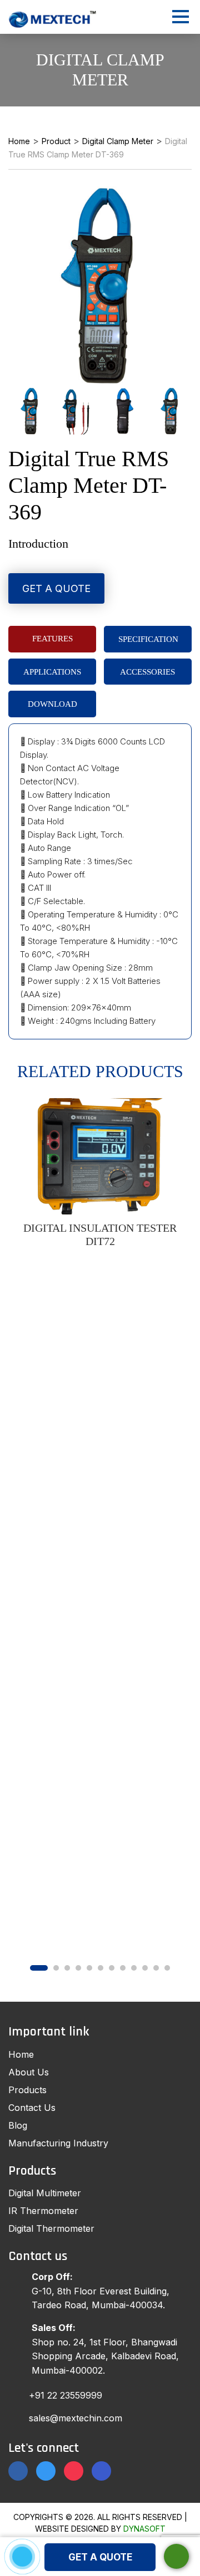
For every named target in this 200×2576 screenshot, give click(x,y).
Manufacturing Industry (58, 2143)
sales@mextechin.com (76, 2418)
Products (27, 2090)
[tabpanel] (100, 1173)
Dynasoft (144, 2529)
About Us (29, 2072)
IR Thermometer (43, 2211)
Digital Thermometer (51, 2228)
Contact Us (32, 2108)
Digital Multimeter (45, 2193)
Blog (18, 2125)
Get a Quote (56, 588)
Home (21, 2054)
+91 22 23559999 (66, 2395)
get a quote (100, 2557)
